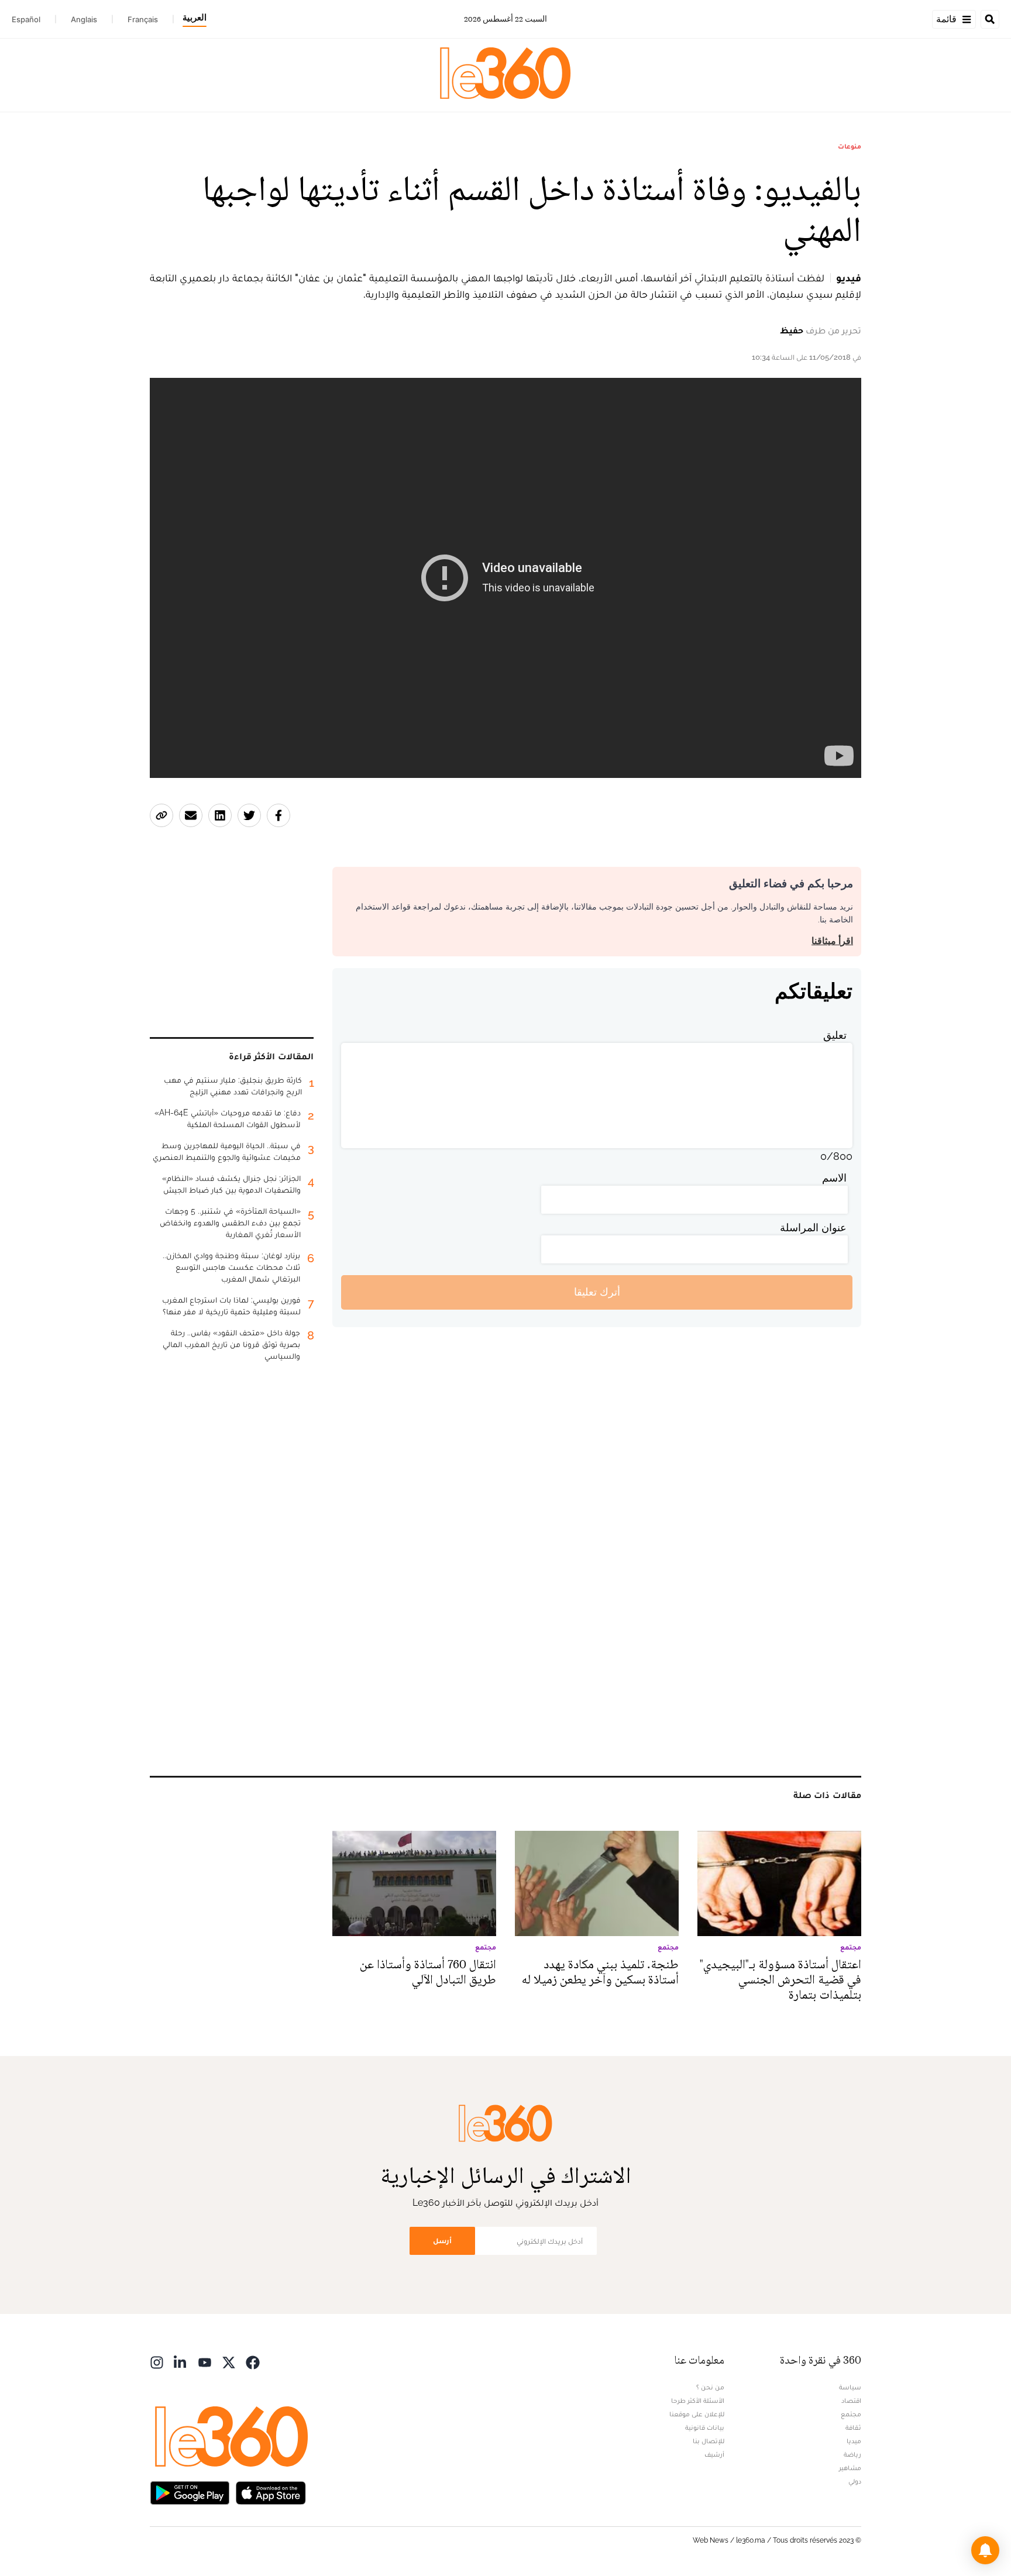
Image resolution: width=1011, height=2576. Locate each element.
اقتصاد (851, 2401)
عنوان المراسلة (813, 1227)
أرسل (442, 2241)
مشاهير (850, 2468)
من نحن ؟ (710, 2387)
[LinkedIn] (181, 2362)
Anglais (84, 19)
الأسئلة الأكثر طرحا (698, 2401)
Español (26, 19)
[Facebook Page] (253, 2362)
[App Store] (271, 2492)
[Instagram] (157, 2362)
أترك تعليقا (597, 1292)
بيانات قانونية (705, 2427)
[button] (985, 2550)
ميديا (854, 2441)
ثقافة (853, 2427)
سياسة (850, 2387)
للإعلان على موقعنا (697, 2414)
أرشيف (714, 2454)
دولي (855, 2481)
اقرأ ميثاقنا (832, 941)
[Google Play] (190, 2492)
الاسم (834, 1178)
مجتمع (851, 2414)
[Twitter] (229, 2362)
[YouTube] (205, 2362)
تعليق (835, 1035)
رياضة (852, 2454)
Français (143, 19)
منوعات (850, 146)
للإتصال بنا (709, 2441)
